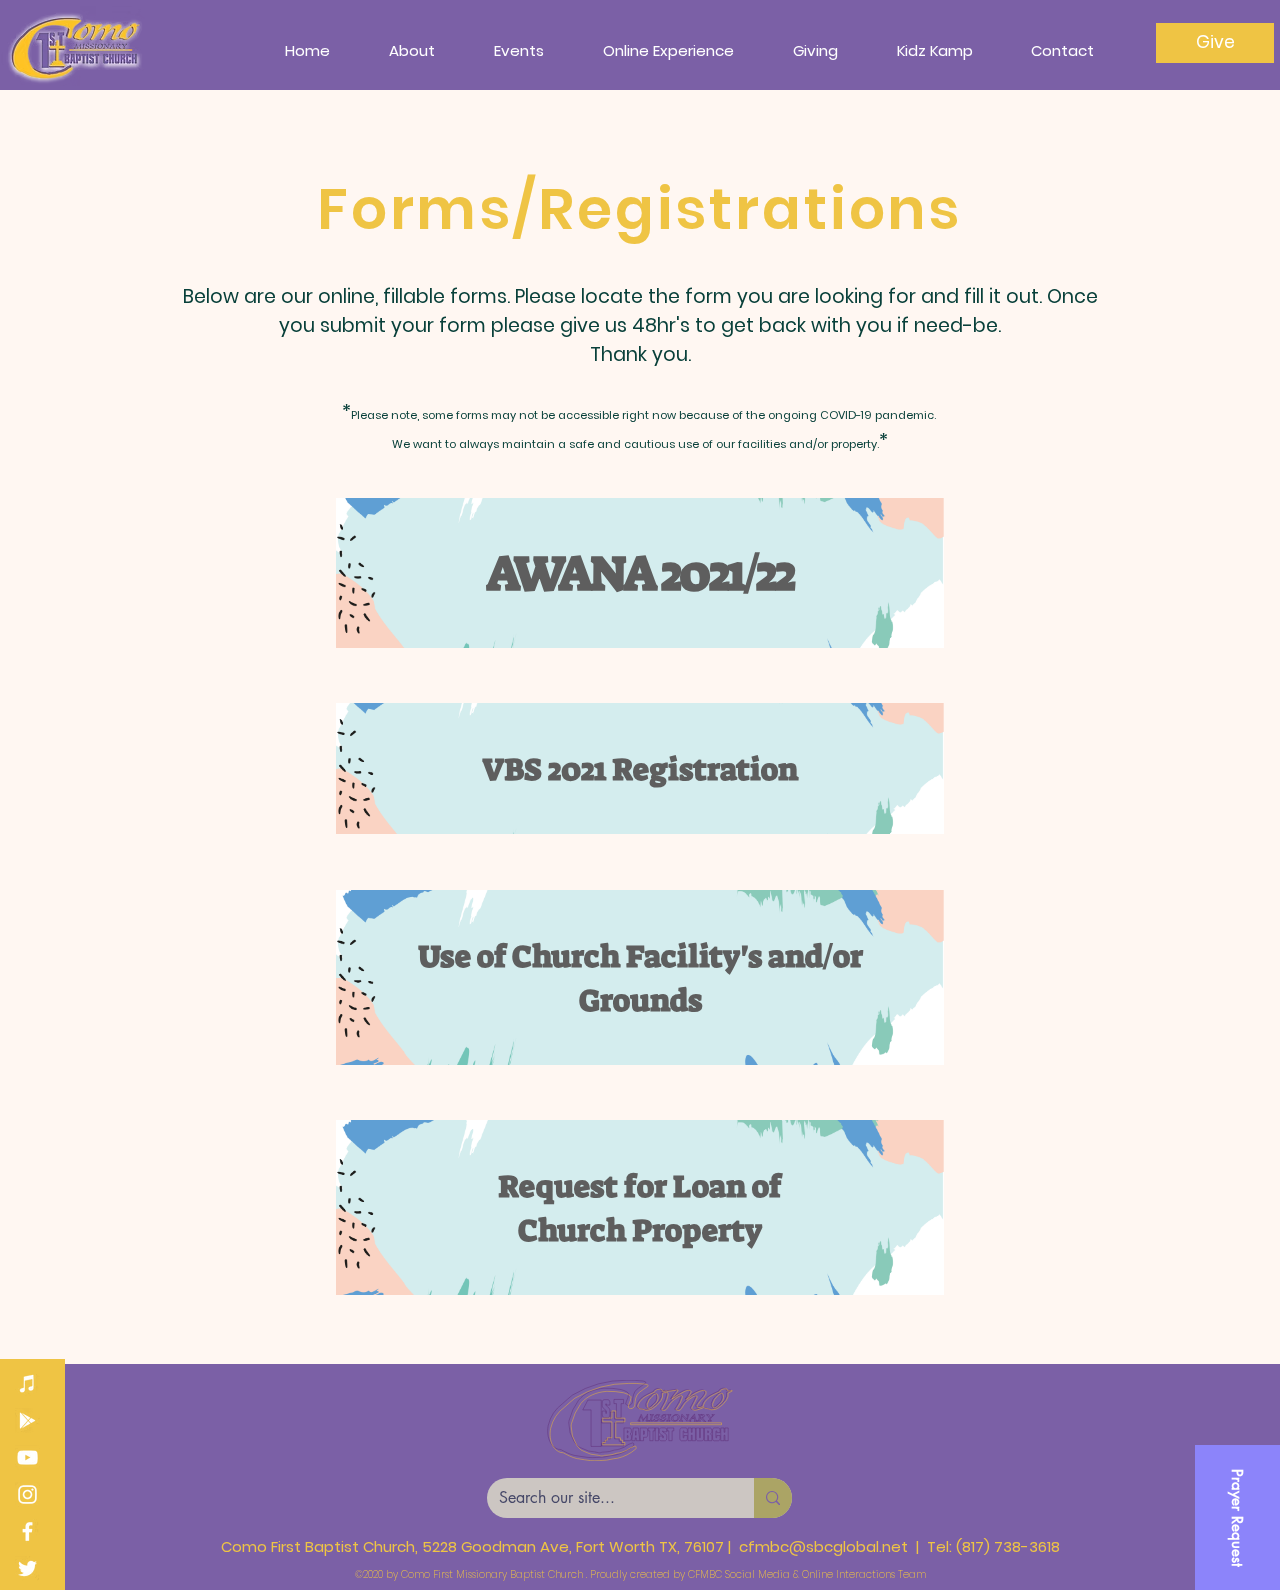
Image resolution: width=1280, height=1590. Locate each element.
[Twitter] (27, 1568)
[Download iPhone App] (27, 1383)
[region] (640, 573)
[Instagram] (27, 1494)
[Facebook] (27, 1531)
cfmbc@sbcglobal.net (823, 1546)
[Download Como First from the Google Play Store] (27, 1420)
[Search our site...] (773, 1498)
